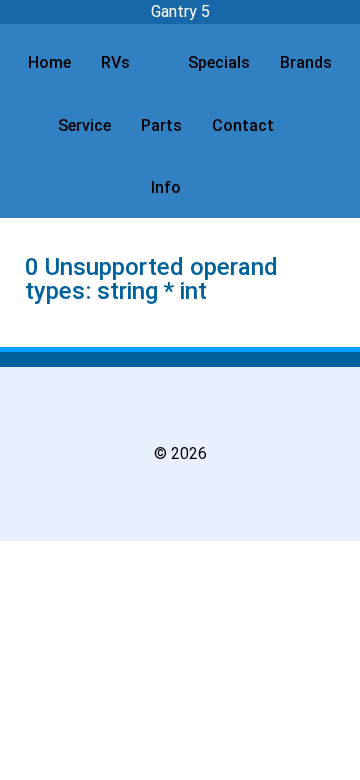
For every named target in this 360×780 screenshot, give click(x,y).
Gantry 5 (180, 11)
